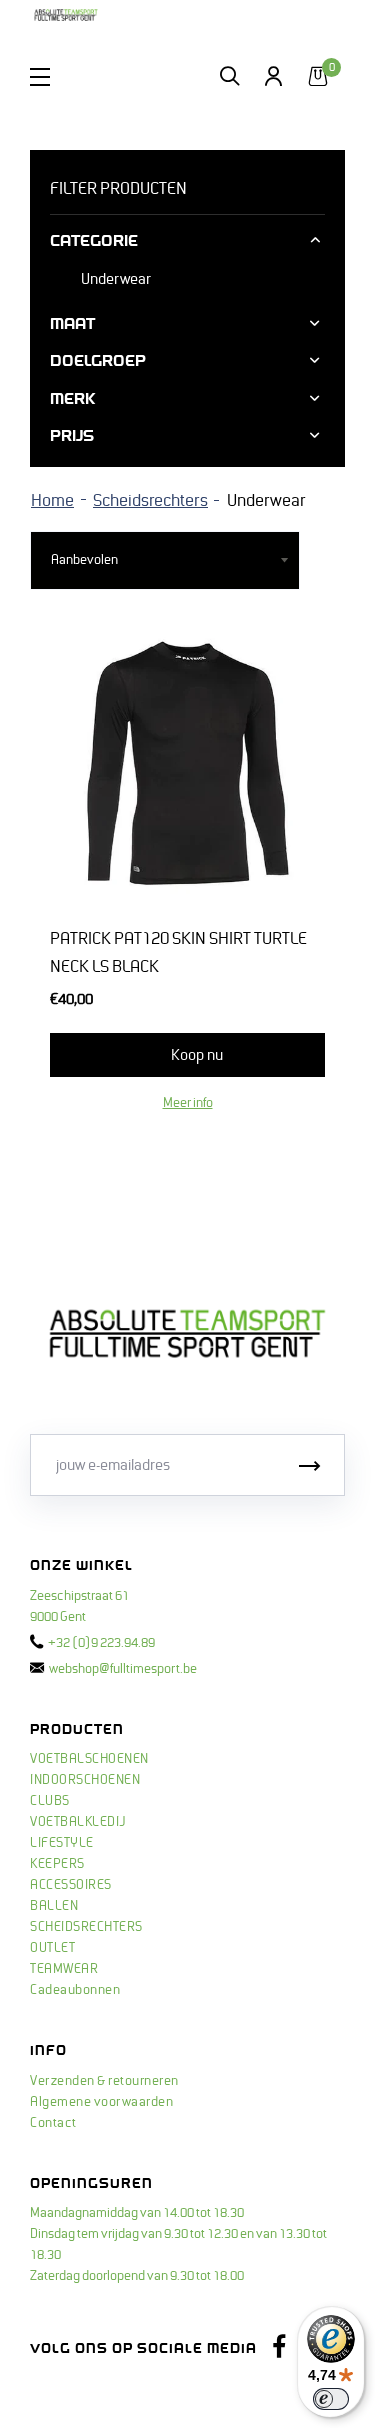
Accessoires (71, 1885)
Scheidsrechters (150, 501)
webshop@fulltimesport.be (123, 1669)
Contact (53, 2123)
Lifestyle (62, 1843)
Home (52, 501)
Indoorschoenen (85, 1780)
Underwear (116, 279)
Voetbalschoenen (89, 1759)
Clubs (50, 1801)
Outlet (52, 1948)
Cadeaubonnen (75, 1990)
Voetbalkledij (78, 1822)
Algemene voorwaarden (101, 2102)
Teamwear (64, 1969)
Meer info (188, 1103)
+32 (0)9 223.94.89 (101, 1643)
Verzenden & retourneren (104, 2081)
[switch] (331, 2399)
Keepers (57, 1864)
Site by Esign (68, 2393)
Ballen (54, 1906)
